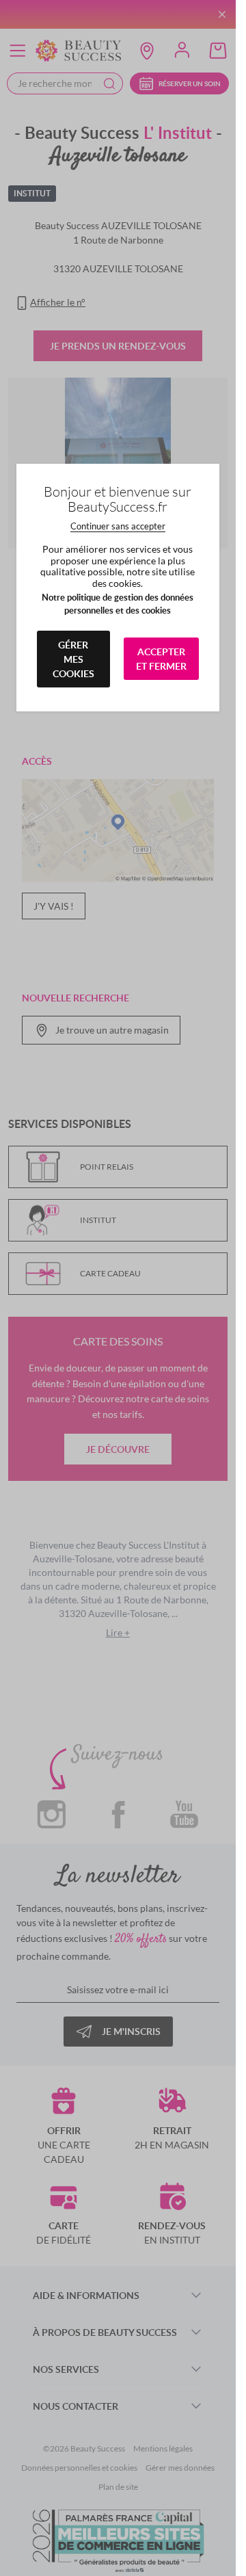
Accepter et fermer (161, 659)
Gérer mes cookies (73, 659)
